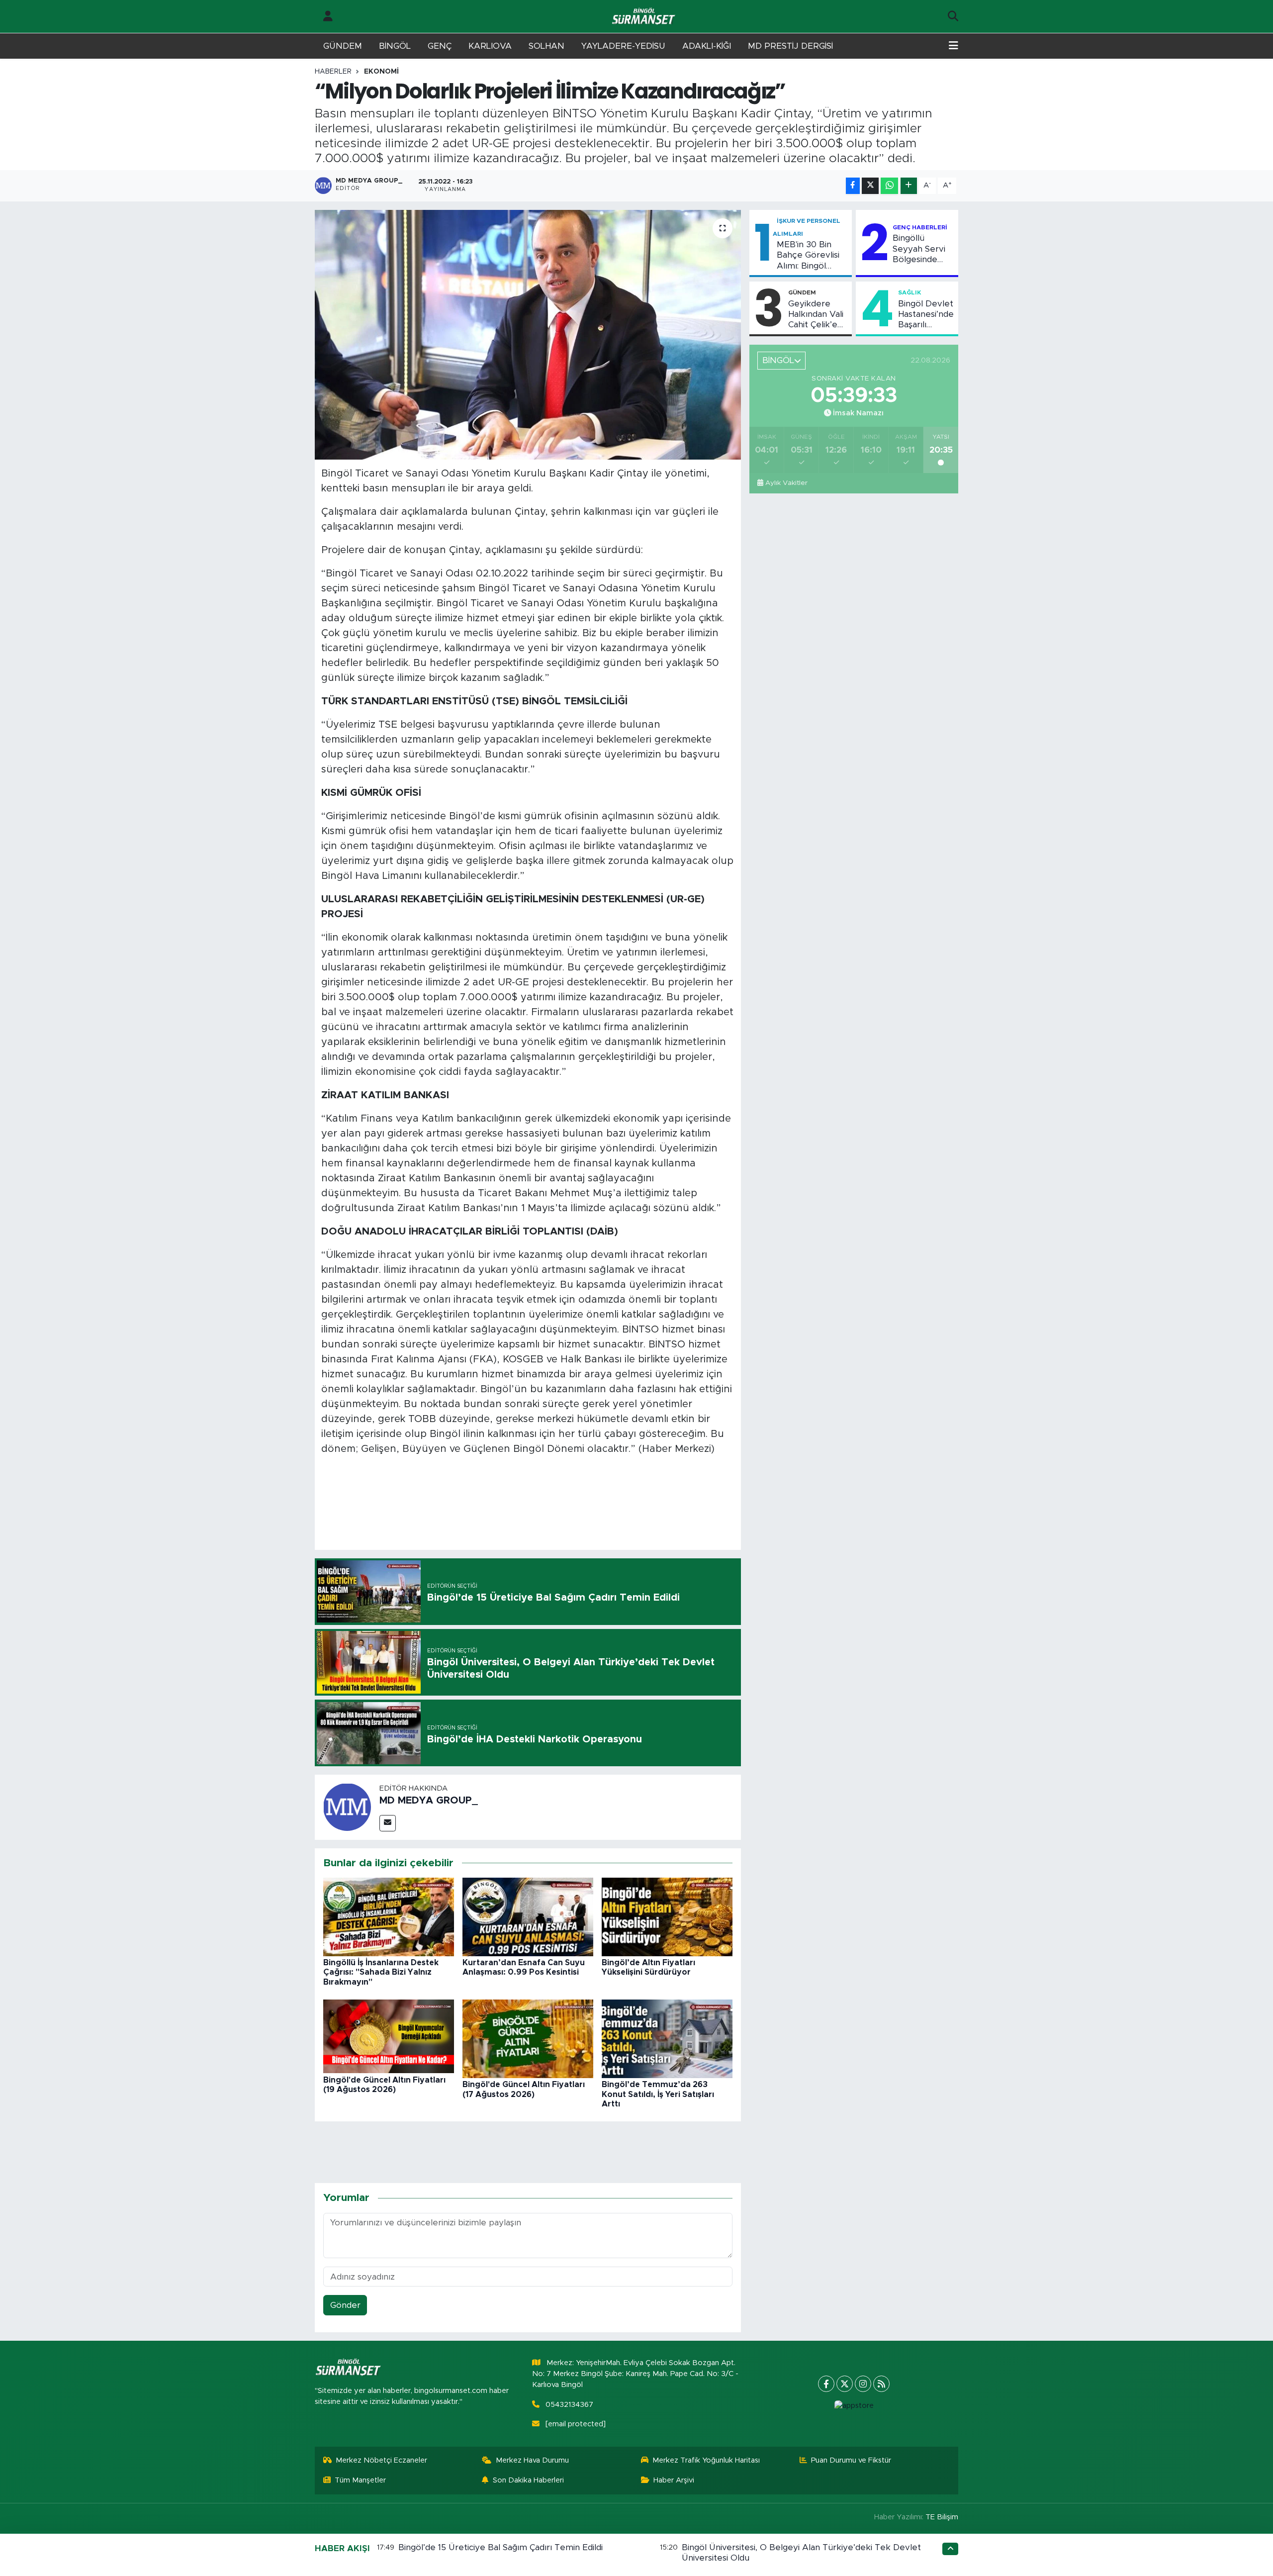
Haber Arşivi (674, 2480)
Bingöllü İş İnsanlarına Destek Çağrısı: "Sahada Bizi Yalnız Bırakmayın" (381, 1972)
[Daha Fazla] (909, 186)
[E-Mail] (388, 1823)
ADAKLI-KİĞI (707, 46)
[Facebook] (826, 2384)
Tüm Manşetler (360, 2480)
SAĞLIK (909, 292)
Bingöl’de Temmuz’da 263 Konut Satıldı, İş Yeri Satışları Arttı (658, 2094)
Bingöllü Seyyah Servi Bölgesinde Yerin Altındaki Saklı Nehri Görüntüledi (921, 249)
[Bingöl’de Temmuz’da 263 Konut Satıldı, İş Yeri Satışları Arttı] (667, 2039)
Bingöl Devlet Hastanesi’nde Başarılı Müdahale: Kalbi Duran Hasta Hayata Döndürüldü (926, 315)
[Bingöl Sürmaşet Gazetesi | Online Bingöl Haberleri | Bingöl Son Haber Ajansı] (644, 17)
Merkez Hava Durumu (532, 2460)
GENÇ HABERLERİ (920, 227)
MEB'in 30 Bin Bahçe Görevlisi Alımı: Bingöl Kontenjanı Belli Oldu (808, 256)
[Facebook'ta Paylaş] (853, 186)
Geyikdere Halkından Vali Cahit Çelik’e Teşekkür (816, 315)
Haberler (333, 72)
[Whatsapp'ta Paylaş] (889, 186)
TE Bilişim (942, 2517)
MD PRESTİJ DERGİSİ (790, 46)
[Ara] (953, 16)
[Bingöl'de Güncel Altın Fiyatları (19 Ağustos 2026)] (389, 2036)
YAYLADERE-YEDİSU (623, 46)
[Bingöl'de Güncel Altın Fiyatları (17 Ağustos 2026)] (528, 2039)
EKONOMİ (381, 72)
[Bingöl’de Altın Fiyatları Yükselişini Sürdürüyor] (667, 1916)
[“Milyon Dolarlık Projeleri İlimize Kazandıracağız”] (528, 335)
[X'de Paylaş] (870, 186)
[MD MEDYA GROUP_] (347, 1807)
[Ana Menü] (954, 46)
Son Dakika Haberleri (528, 2480)
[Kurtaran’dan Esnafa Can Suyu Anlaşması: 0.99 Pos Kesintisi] (528, 1916)
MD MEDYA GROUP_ (429, 1801)
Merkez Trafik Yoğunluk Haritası (706, 2460)
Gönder (345, 2305)
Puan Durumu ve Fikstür (851, 2460)
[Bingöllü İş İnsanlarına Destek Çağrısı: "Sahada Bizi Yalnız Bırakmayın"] (389, 1916)
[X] (845, 2384)
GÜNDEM (343, 46)
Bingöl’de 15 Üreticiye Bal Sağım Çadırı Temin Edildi (500, 2547)
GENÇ (440, 46)
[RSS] (881, 2384)
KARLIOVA (490, 46)
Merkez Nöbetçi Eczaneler (381, 2460)
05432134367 (569, 2405)
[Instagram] (863, 2384)
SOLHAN (546, 46)
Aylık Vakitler (786, 483)
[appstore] (854, 2406)
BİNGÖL (395, 46)
